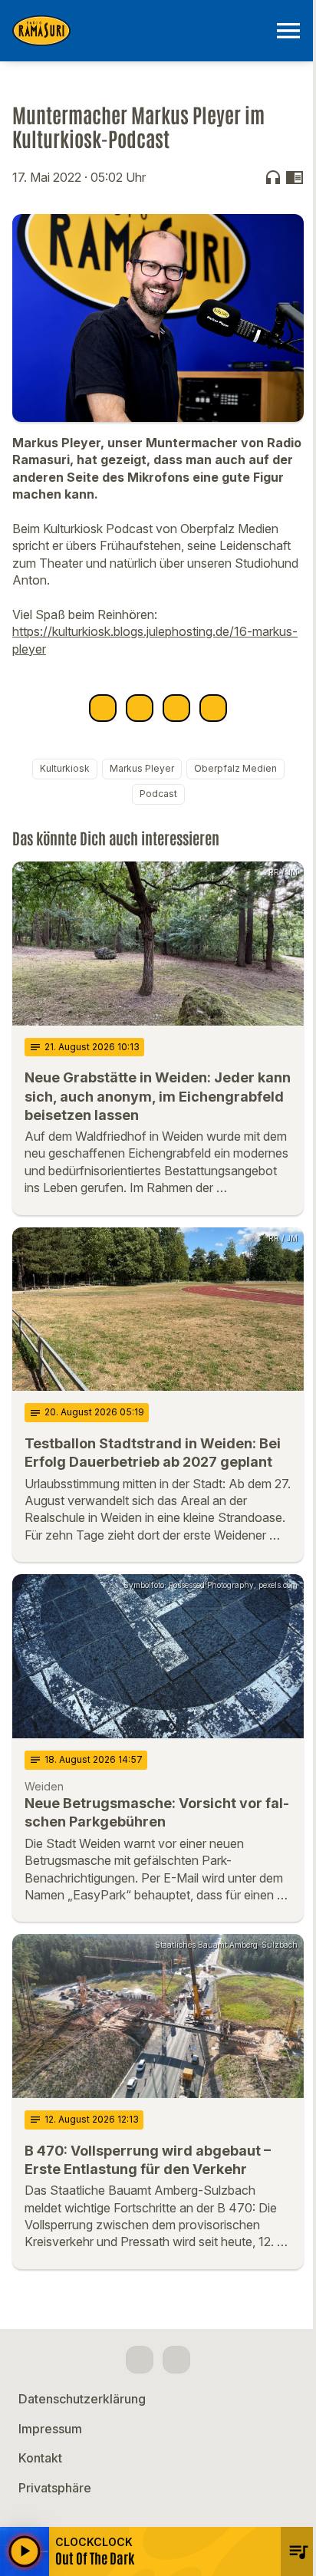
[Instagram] (176, 2360)
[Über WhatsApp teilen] (176, 708)
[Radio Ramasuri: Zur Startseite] (140, 31)
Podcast (158, 794)
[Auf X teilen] (140, 708)
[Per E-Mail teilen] (213, 708)
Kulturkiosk (65, 768)
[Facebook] (140, 2360)
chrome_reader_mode (295, 177)
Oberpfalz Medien (235, 768)
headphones (273, 177)
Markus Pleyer (142, 768)
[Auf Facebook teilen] (103, 708)
